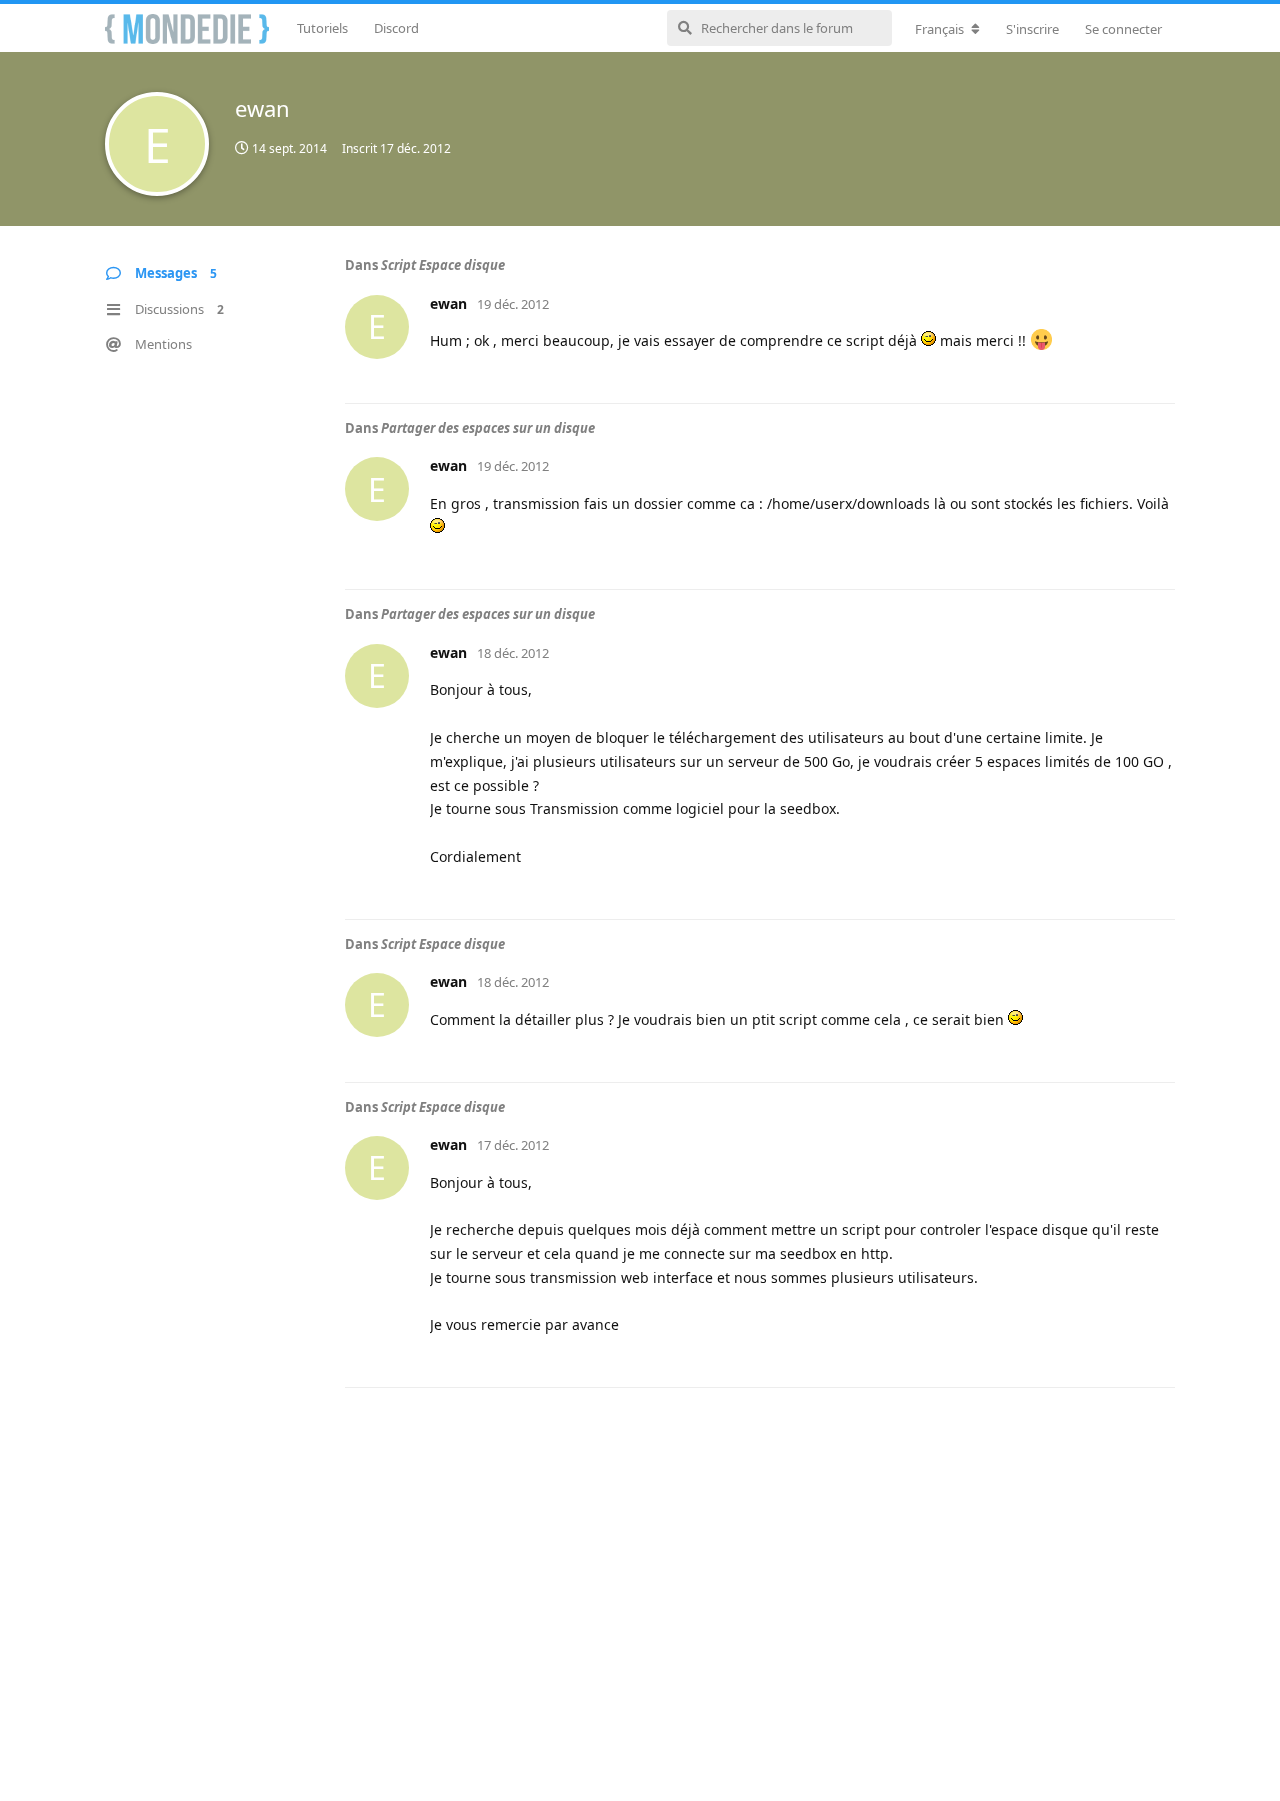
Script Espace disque (443, 265)
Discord (396, 28)
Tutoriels (322, 28)
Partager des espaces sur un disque (488, 428)
